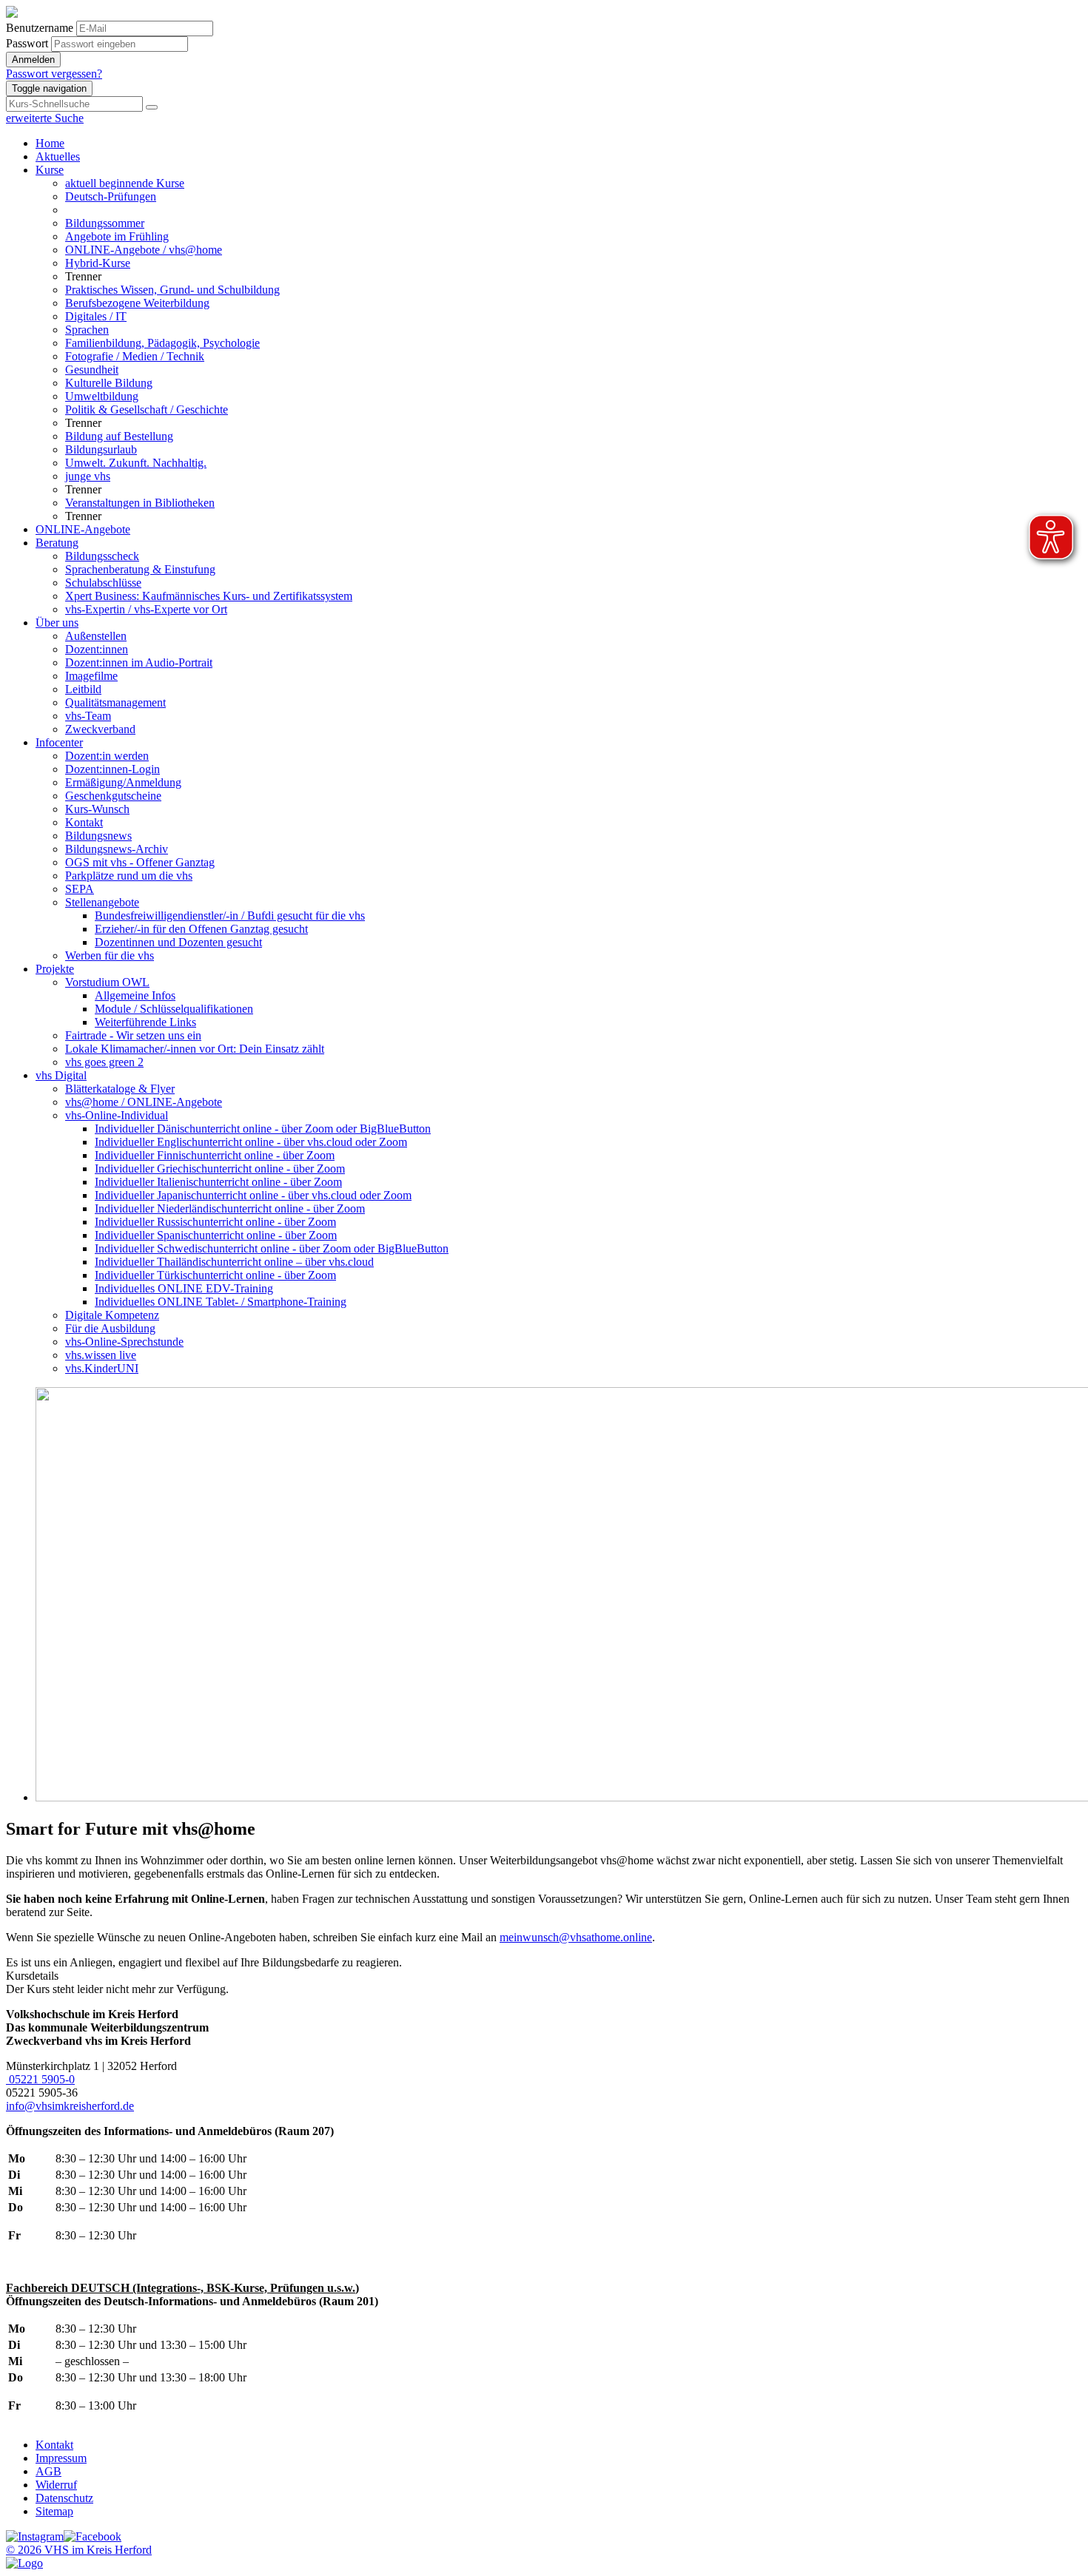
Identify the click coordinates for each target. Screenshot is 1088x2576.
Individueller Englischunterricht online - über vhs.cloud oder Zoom (251, 1142)
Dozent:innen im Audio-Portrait (139, 662)
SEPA (80, 889)
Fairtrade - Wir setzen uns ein (133, 1035)
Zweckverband (100, 729)
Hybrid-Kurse (98, 263)
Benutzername (40, 28)
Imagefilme (91, 676)
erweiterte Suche (45, 118)
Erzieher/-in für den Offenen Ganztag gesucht (201, 929)
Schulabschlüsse (103, 583)
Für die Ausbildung (110, 1328)
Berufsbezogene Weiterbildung (137, 303)
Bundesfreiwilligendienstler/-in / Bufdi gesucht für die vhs (230, 916)
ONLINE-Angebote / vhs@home (144, 250)
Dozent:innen (97, 649)
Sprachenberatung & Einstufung (140, 569)
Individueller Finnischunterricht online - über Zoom (215, 1155)
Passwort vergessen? (54, 74)
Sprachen (87, 330)
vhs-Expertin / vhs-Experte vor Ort (146, 609)
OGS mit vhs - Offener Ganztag (140, 862)
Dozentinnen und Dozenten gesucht (178, 942)
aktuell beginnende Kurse (125, 183)
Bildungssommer (105, 223)
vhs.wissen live (101, 1355)
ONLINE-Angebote (83, 529)
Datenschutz (64, 2498)
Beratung (57, 543)
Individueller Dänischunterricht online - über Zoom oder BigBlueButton (263, 1129)
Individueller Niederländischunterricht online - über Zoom (230, 1208)
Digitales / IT (96, 316)
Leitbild (83, 689)
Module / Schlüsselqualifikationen (174, 1009)
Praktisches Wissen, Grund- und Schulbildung (172, 290)
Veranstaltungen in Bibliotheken (140, 503)
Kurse (50, 170)
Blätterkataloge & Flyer (120, 1089)
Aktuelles (58, 156)
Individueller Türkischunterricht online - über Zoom (215, 1275)
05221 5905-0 (40, 2079)
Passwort (27, 43)
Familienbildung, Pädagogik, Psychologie (162, 343)
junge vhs (88, 476)
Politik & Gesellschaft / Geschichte (147, 409)
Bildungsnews (98, 836)
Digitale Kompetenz (112, 1315)
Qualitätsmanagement (115, 702)
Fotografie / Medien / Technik (135, 356)
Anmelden (33, 60)
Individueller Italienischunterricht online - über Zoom (218, 1182)
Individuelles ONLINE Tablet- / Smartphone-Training (221, 1302)
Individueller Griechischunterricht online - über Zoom (220, 1169)
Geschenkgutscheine (113, 796)
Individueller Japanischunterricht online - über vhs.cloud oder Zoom (253, 1195)
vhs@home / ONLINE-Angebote (144, 1102)
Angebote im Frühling (117, 236)
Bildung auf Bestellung (119, 436)
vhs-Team (88, 716)
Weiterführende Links (145, 1022)
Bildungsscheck (102, 556)
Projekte (55, 969)
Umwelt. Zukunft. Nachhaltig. (136, 463)
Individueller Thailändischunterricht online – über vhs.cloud (234, 1262)
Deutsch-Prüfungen (111, 196)
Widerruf (56, 2485)
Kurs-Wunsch (97, 809)
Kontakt (84, 822)
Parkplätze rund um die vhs (129, 876)
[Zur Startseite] (12, 14)
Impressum (61, 2458)
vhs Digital (61, 1075)
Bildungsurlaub (101, 449)
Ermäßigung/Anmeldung (123, 782)
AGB (48, 2471)
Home (50, 143)
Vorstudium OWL (107, 982)
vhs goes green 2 (104, 1062)
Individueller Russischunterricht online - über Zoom (215, 1222)
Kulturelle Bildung (109, 383)
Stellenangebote (102, 902)
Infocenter (59, 742)
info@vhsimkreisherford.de (70, 2106)
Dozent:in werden (107, 756)
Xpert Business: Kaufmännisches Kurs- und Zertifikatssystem (209, 596)
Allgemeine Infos (135, 995)
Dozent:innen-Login (113, 769)
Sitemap (54, 2511)
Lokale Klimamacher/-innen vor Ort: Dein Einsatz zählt (195, 1049)
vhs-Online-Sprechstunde (124, 1342)
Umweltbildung (102, 396)
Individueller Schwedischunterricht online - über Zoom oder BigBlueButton (272, 1248)
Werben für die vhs (110, 955)
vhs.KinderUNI (102, 1368)
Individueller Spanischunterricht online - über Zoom (216, 1235)
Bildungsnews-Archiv (117, 849)
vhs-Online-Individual (117, 1115)
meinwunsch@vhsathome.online (576, 1937)
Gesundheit (92, 370)
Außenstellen (96, 636)
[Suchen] (152, 107)
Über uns (57, 623)
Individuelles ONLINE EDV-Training (184, 1288)
